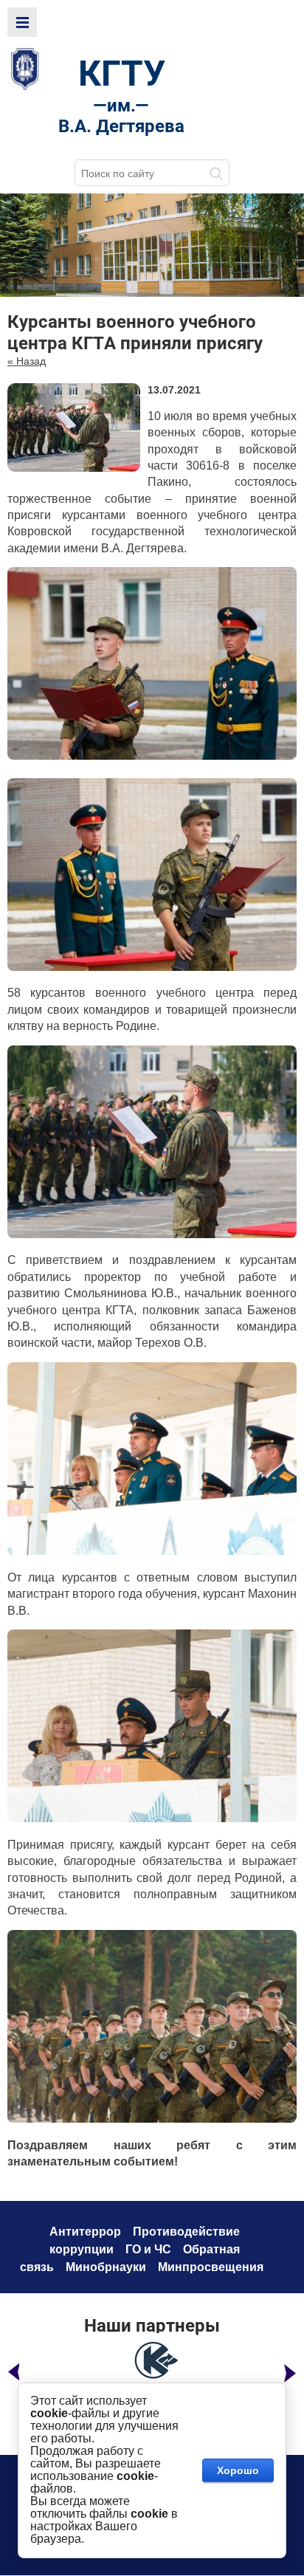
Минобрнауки (106, 2267)
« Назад (27, 361)
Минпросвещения (211, 2267)
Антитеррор (85, 2232)
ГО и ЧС (148, 2249)
